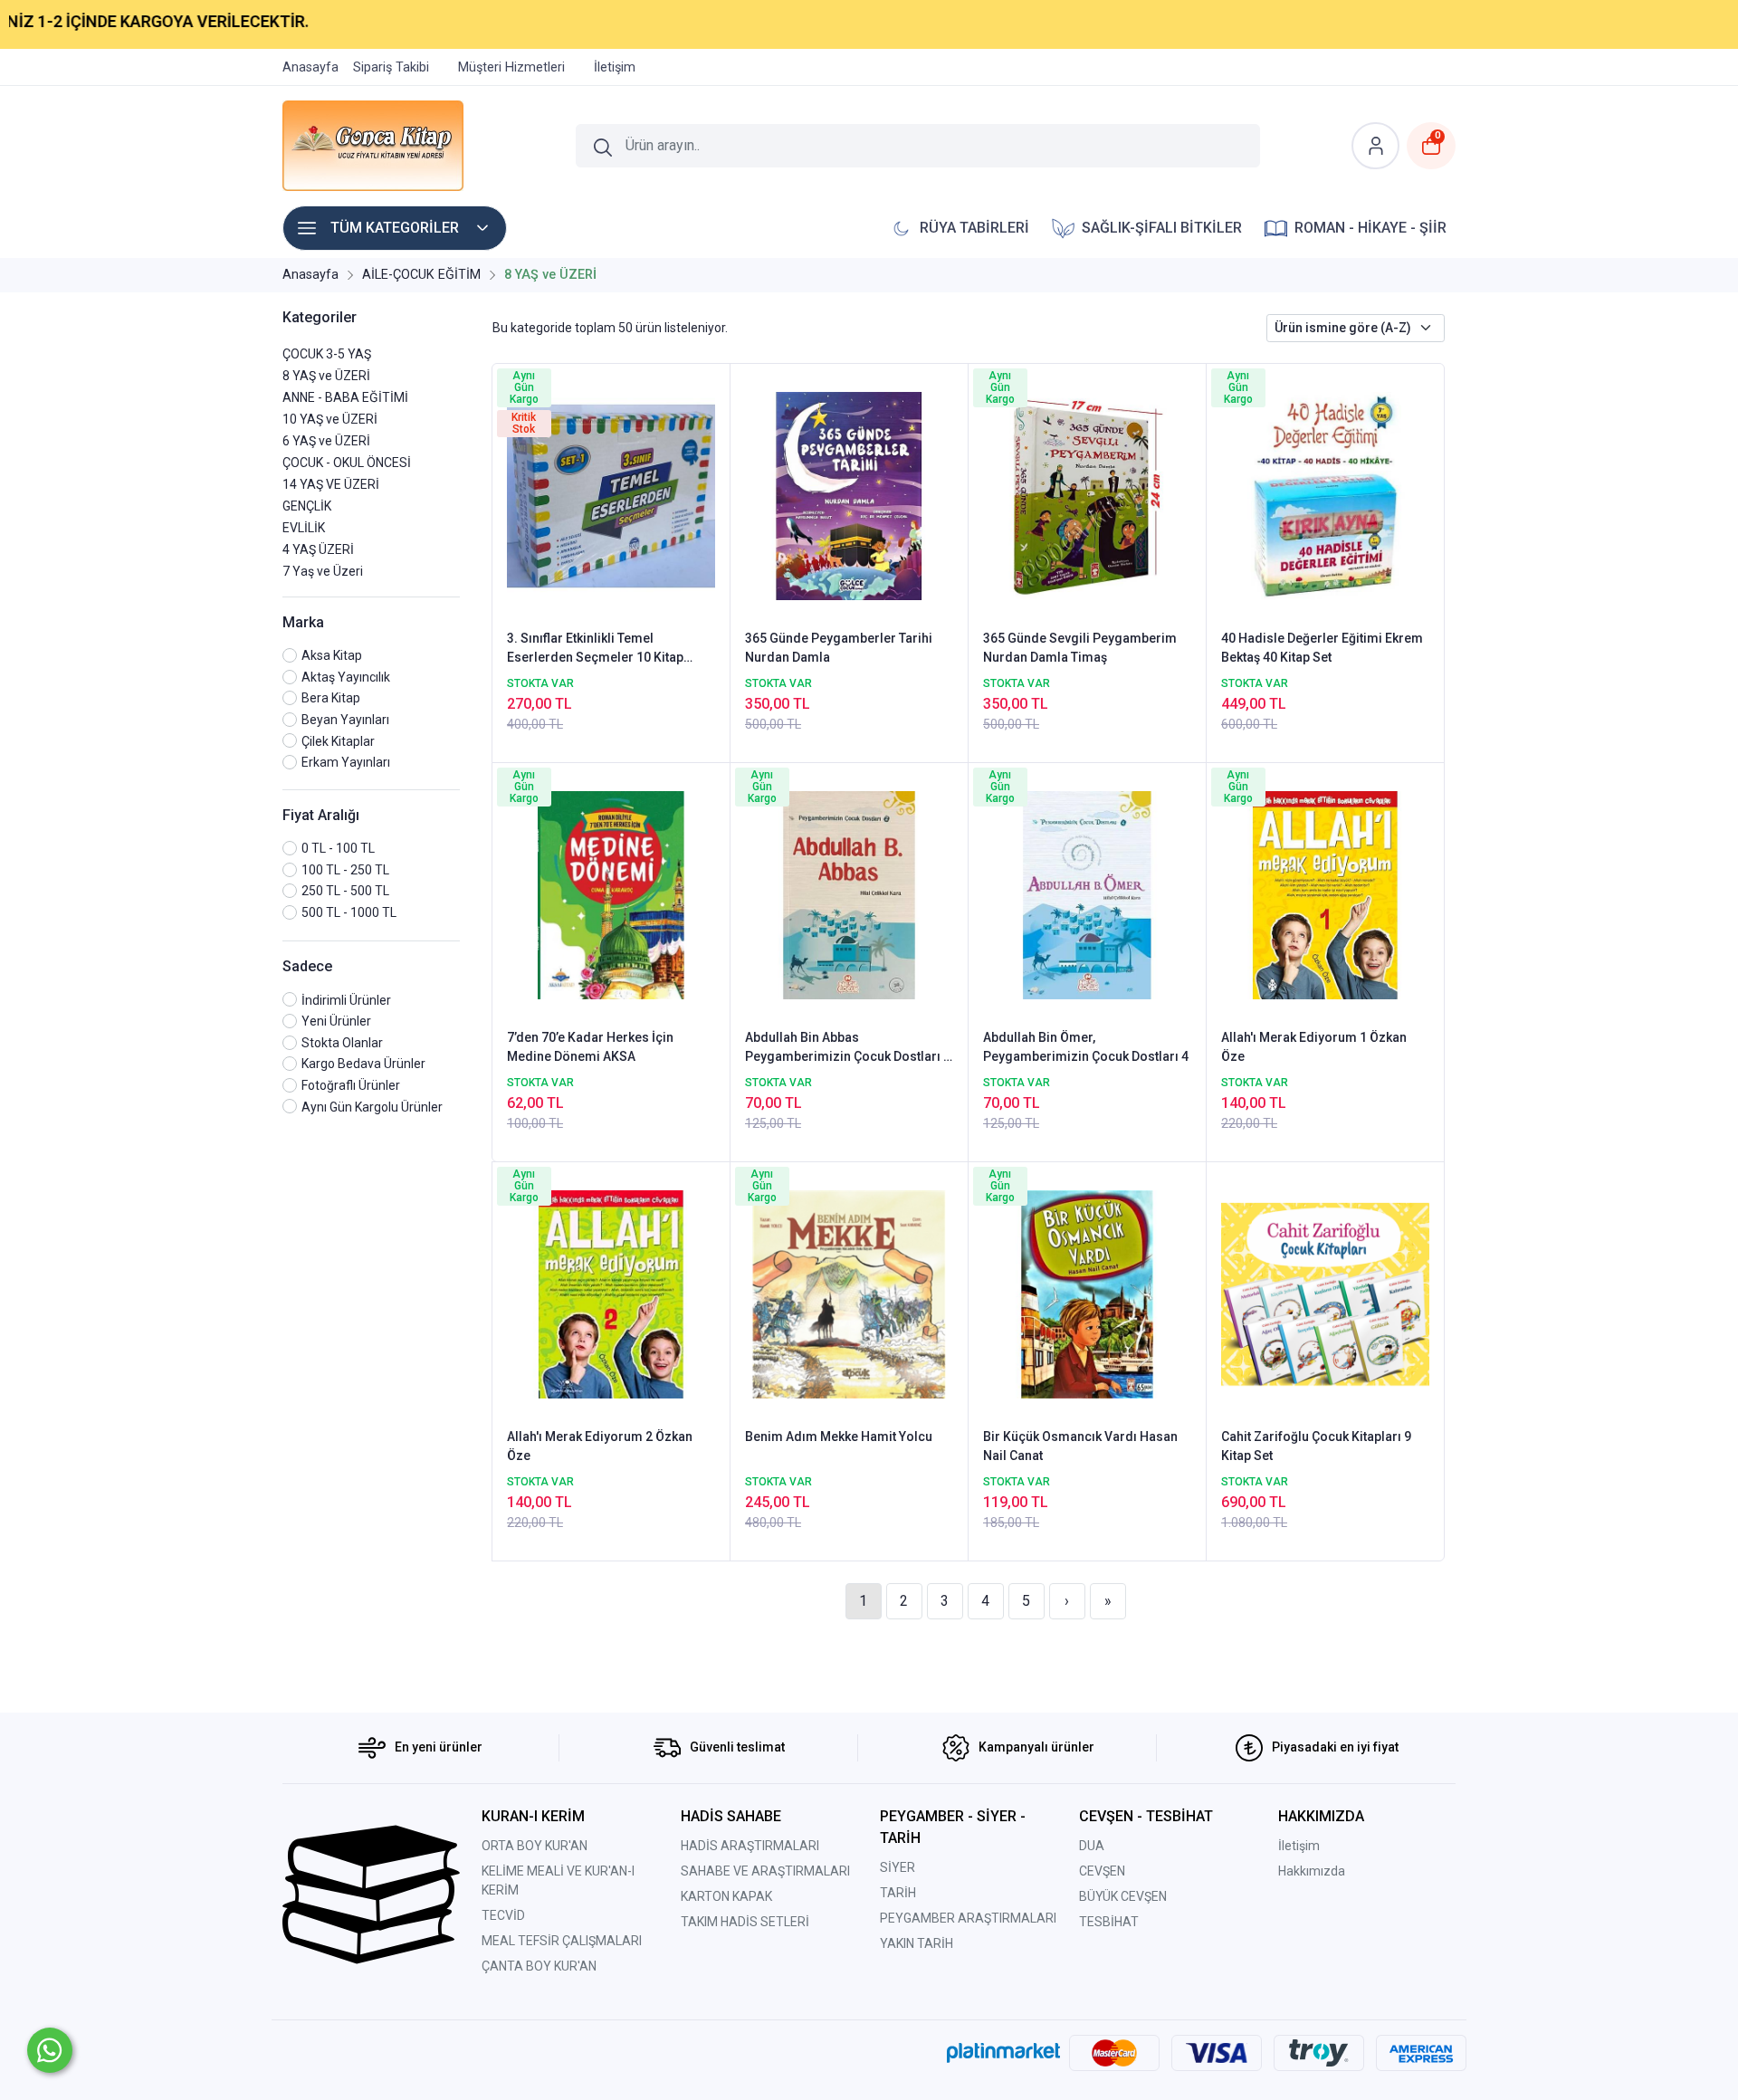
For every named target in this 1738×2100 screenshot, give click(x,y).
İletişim (1299, 1846)
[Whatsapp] (50, 2050)
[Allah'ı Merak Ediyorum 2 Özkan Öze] (611, 1293)
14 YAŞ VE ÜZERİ (331, 484)
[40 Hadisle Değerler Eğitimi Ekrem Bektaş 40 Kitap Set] (1325, 494)
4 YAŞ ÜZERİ (318, 549)
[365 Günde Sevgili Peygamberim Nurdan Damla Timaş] (1087, 494)
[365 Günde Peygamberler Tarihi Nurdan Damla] (849, 494)
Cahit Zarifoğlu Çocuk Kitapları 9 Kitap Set (1316, 1446)
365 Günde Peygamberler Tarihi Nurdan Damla (839, 648)
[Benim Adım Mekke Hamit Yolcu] (849, 1293)
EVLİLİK (304, 528)
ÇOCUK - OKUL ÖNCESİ (347, 463)
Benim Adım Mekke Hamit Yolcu (839, 1437)
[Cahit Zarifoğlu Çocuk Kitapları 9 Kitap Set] (1325, 1293)
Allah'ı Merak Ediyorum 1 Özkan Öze (1314, 1047)
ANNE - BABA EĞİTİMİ (345, 397)
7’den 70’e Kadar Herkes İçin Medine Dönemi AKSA (590, 1047)
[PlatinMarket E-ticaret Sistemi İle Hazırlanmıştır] (1003, 2052)
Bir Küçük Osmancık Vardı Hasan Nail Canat (1080, 1446)
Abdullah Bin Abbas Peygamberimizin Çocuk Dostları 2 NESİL (848, 1048)
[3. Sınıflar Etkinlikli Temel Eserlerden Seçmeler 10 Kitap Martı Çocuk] (611, 494)
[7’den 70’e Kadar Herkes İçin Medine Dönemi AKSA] (611, 893)
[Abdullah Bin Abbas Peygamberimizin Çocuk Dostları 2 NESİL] (849, 893)
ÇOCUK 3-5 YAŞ (327, 354)
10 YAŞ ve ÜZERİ (330, 419)
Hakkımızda (1312, 1871)
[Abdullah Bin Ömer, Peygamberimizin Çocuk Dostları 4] (1087, 893)
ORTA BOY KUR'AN (535, 1846)
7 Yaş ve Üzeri (323, 571)
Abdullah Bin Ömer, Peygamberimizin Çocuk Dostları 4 (1086, 1047)
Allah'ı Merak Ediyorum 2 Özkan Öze (600, 1446)
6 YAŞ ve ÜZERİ (326, 441)
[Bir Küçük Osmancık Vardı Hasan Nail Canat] (1087, 1293)
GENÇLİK (307, 506)
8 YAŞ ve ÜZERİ (326, 376)
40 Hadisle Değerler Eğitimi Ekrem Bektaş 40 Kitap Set (1322, 648)
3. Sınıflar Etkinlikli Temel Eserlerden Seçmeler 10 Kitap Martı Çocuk (595, 649)
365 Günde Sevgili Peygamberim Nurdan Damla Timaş (1080, 648)
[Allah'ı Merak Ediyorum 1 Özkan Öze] (1325, 893)
